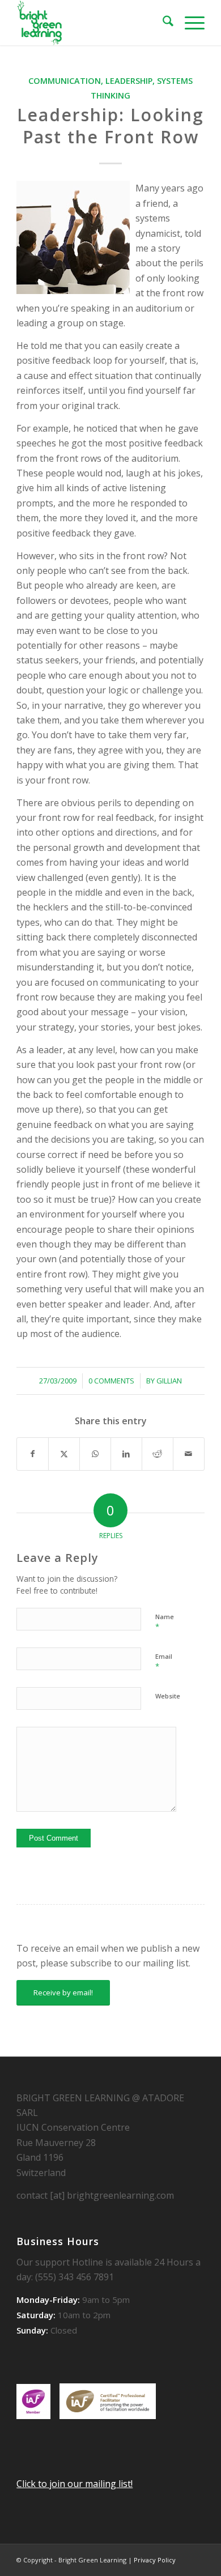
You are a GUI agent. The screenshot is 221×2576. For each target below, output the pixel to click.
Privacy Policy (155, 2560)
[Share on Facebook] (33, 1454)
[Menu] (189, 23)
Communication (65, 81)
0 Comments (111, 1381)
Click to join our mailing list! (75, 2484)
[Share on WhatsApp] (95, 1454)
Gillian (169, 1381)
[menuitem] (162, 23)
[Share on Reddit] (158, 1454)
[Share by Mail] (189, 1454)
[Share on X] (64, 1454)
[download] (92, 23)
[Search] (162, 23)
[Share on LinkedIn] (126, 1454)
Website (168, 1696)
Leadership (129, 81)
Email (164, 1662)
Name (165, 1622)
